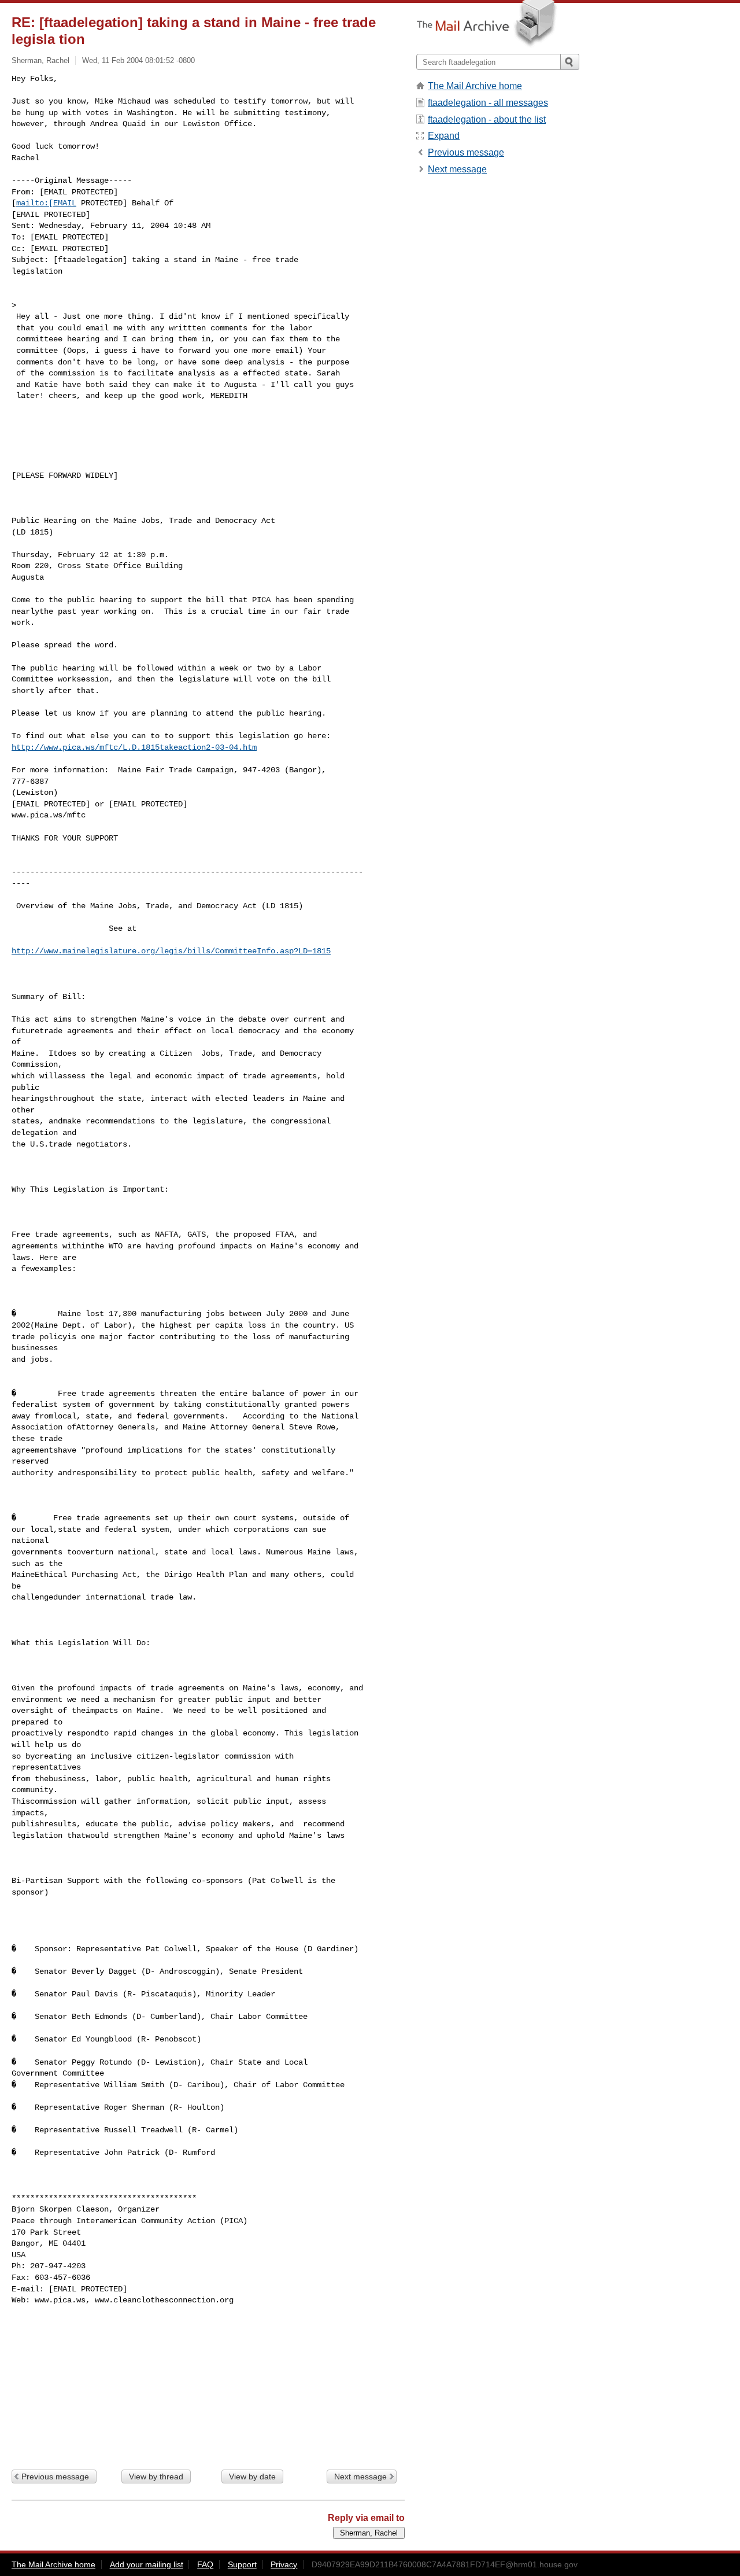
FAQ (205, 2564)
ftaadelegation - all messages (488, 103)
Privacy (284, 2564)
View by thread (156, 2477)
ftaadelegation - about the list (487, 119)
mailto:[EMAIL (46, 203)
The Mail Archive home (475, 86)
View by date (252, 2477)
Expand (444, 136)
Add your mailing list (147, 2564)
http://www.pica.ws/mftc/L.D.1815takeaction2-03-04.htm (134, 747)
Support (242, 2564)
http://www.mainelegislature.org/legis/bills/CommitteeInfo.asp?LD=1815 (171, 951)
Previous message (55, 2477)
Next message (360, 2477)
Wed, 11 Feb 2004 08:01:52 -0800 (138, 60)
